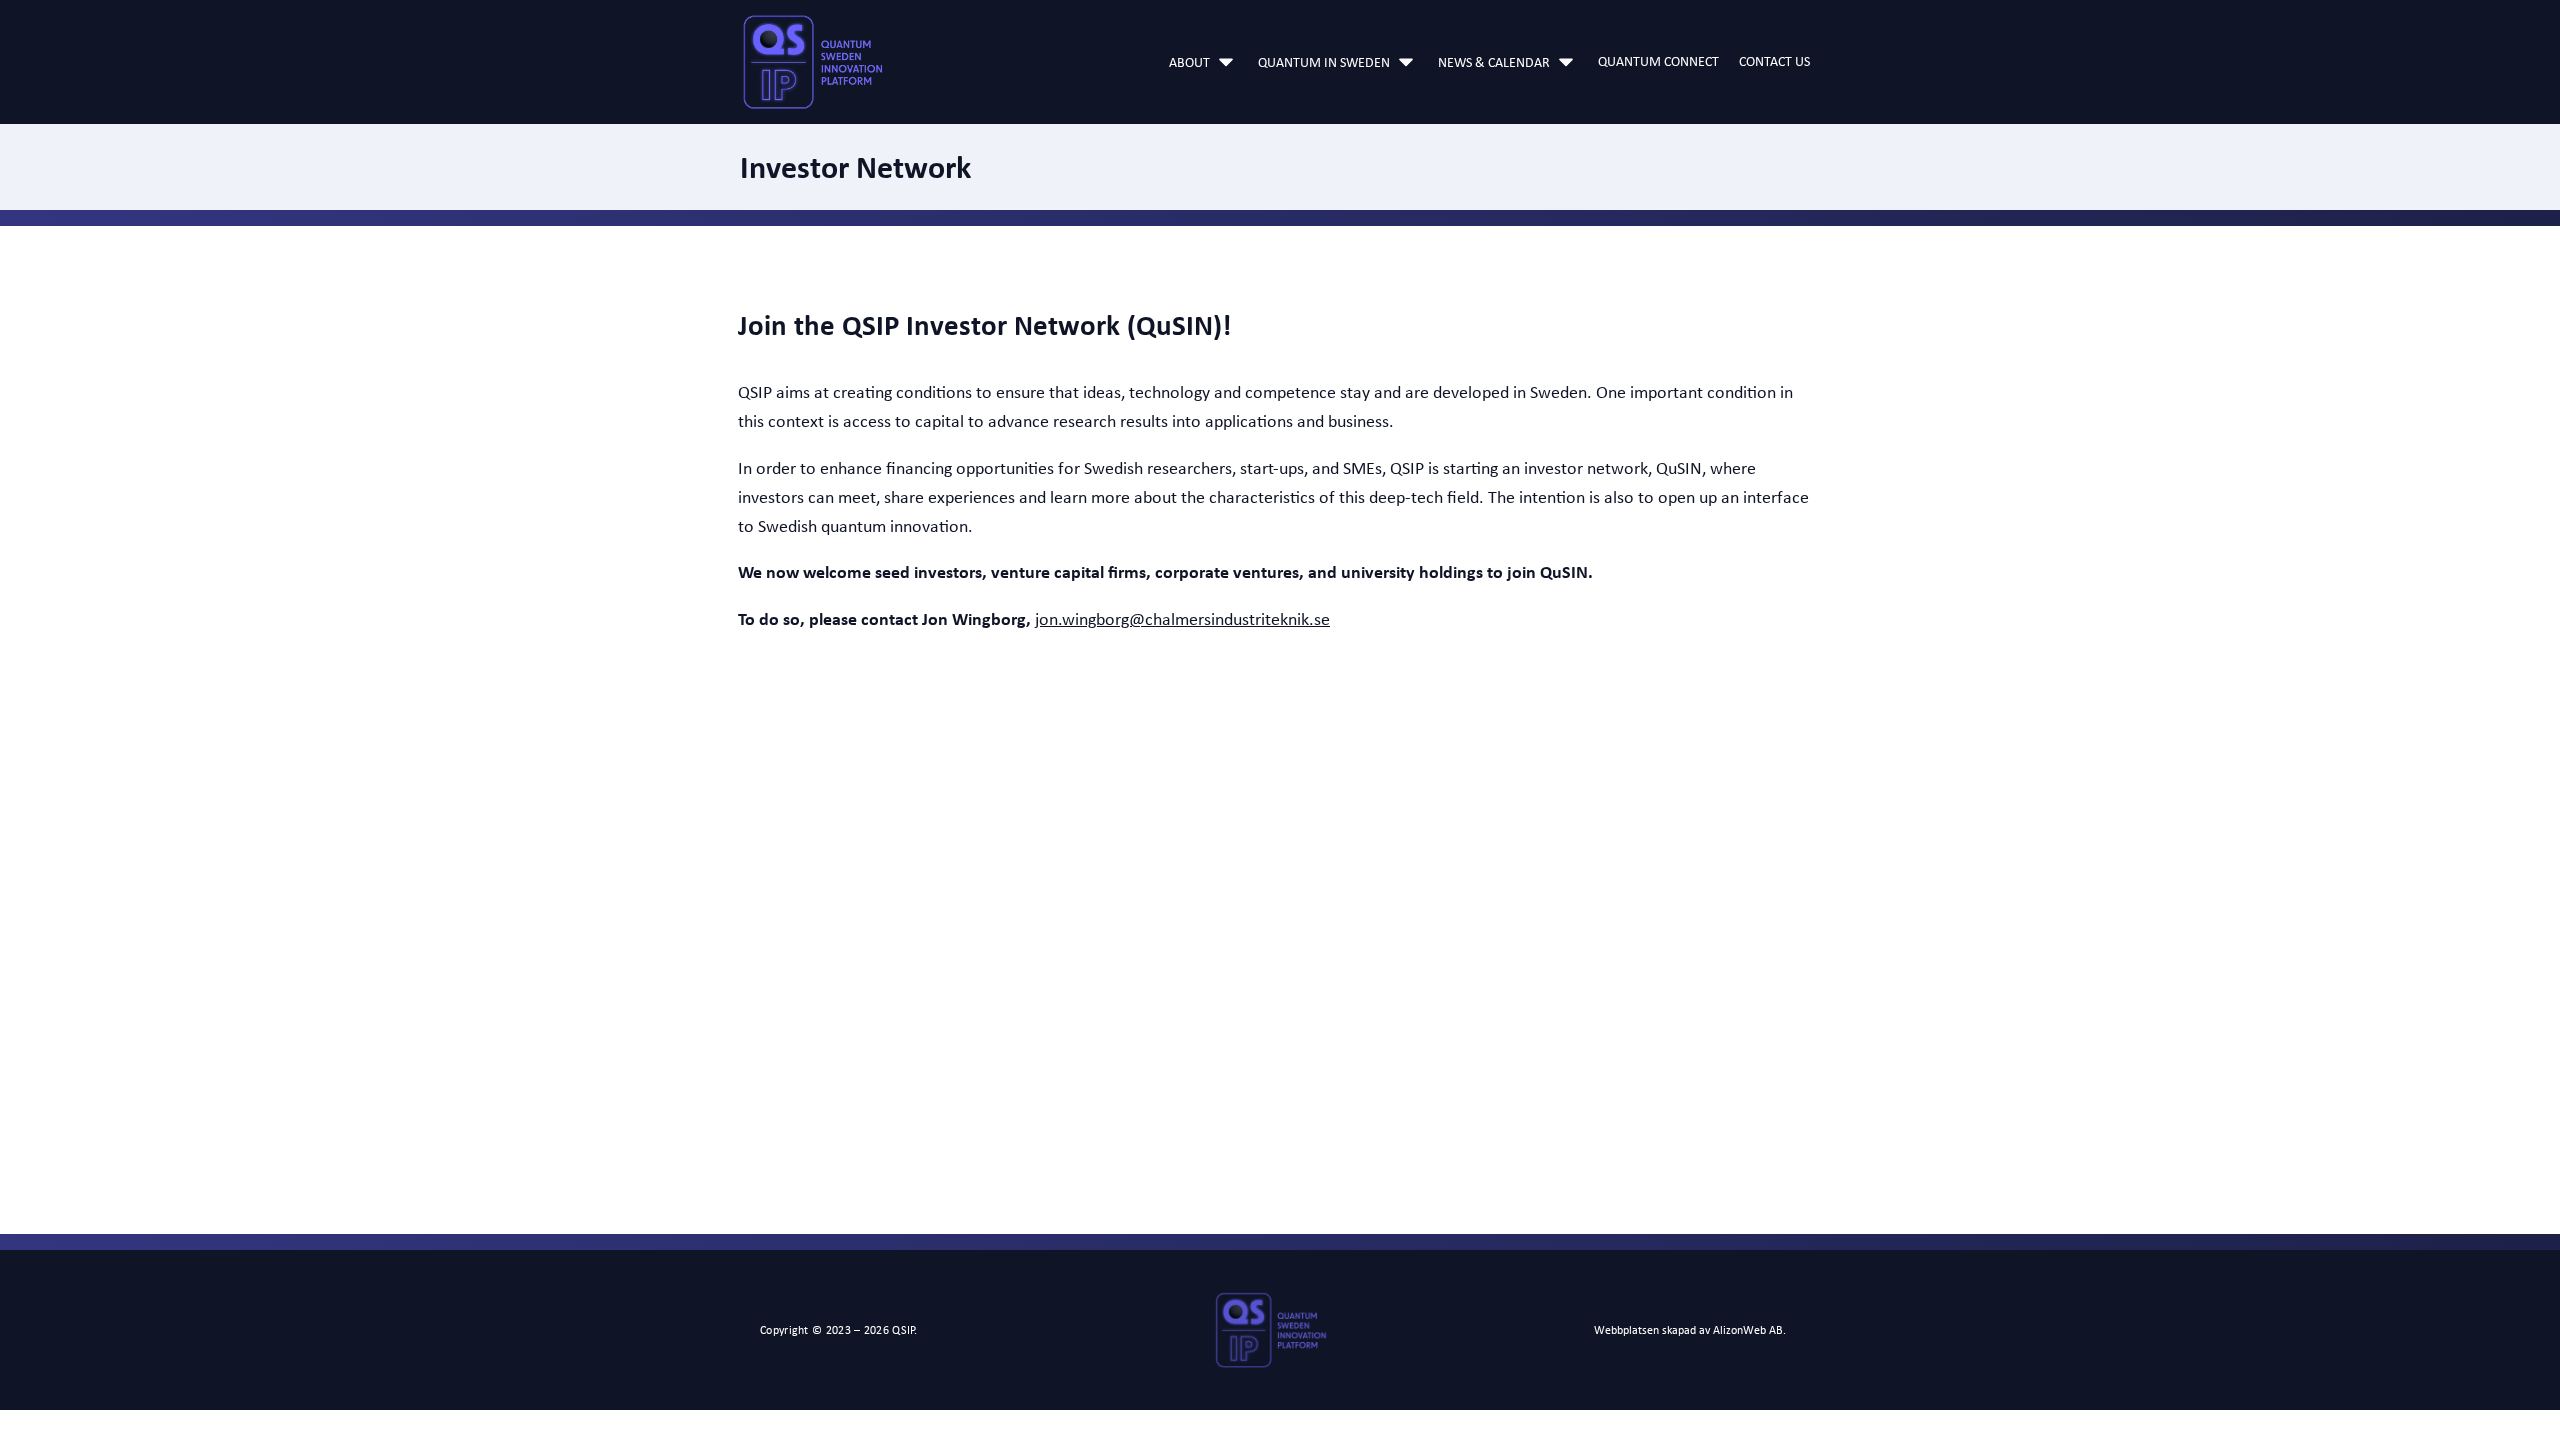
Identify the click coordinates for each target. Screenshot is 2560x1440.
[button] (1203, 62)
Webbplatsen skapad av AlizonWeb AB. (1690, 1330)
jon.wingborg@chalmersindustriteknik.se (1182, 619)
